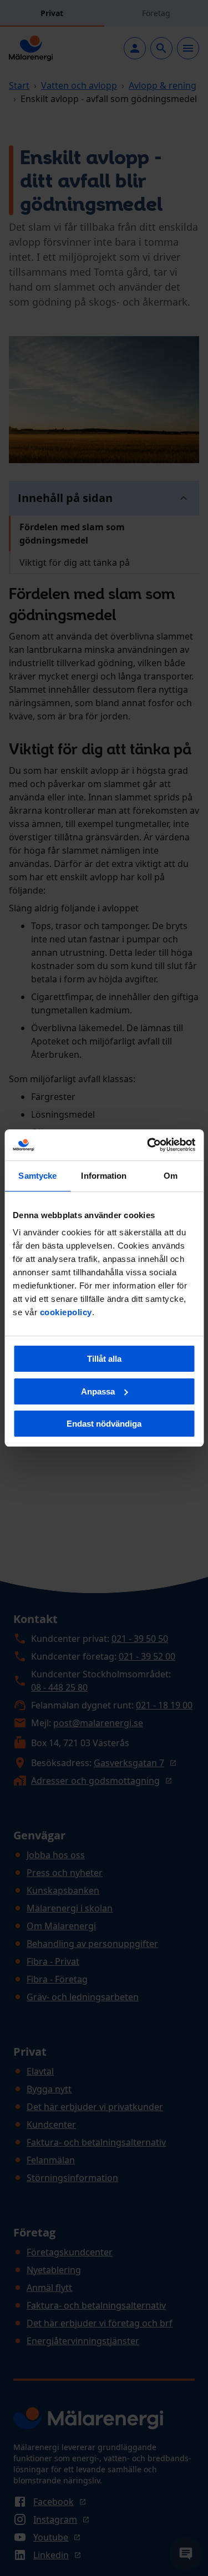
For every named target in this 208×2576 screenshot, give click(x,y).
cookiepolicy (66, 1312)
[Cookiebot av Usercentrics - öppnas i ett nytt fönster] (148, 1145)
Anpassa (98, 1391)
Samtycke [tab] (37, 1176)
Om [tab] (171, 1176)
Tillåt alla (104, 1359)
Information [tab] (104, 1176)
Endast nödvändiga (104, 1424)
